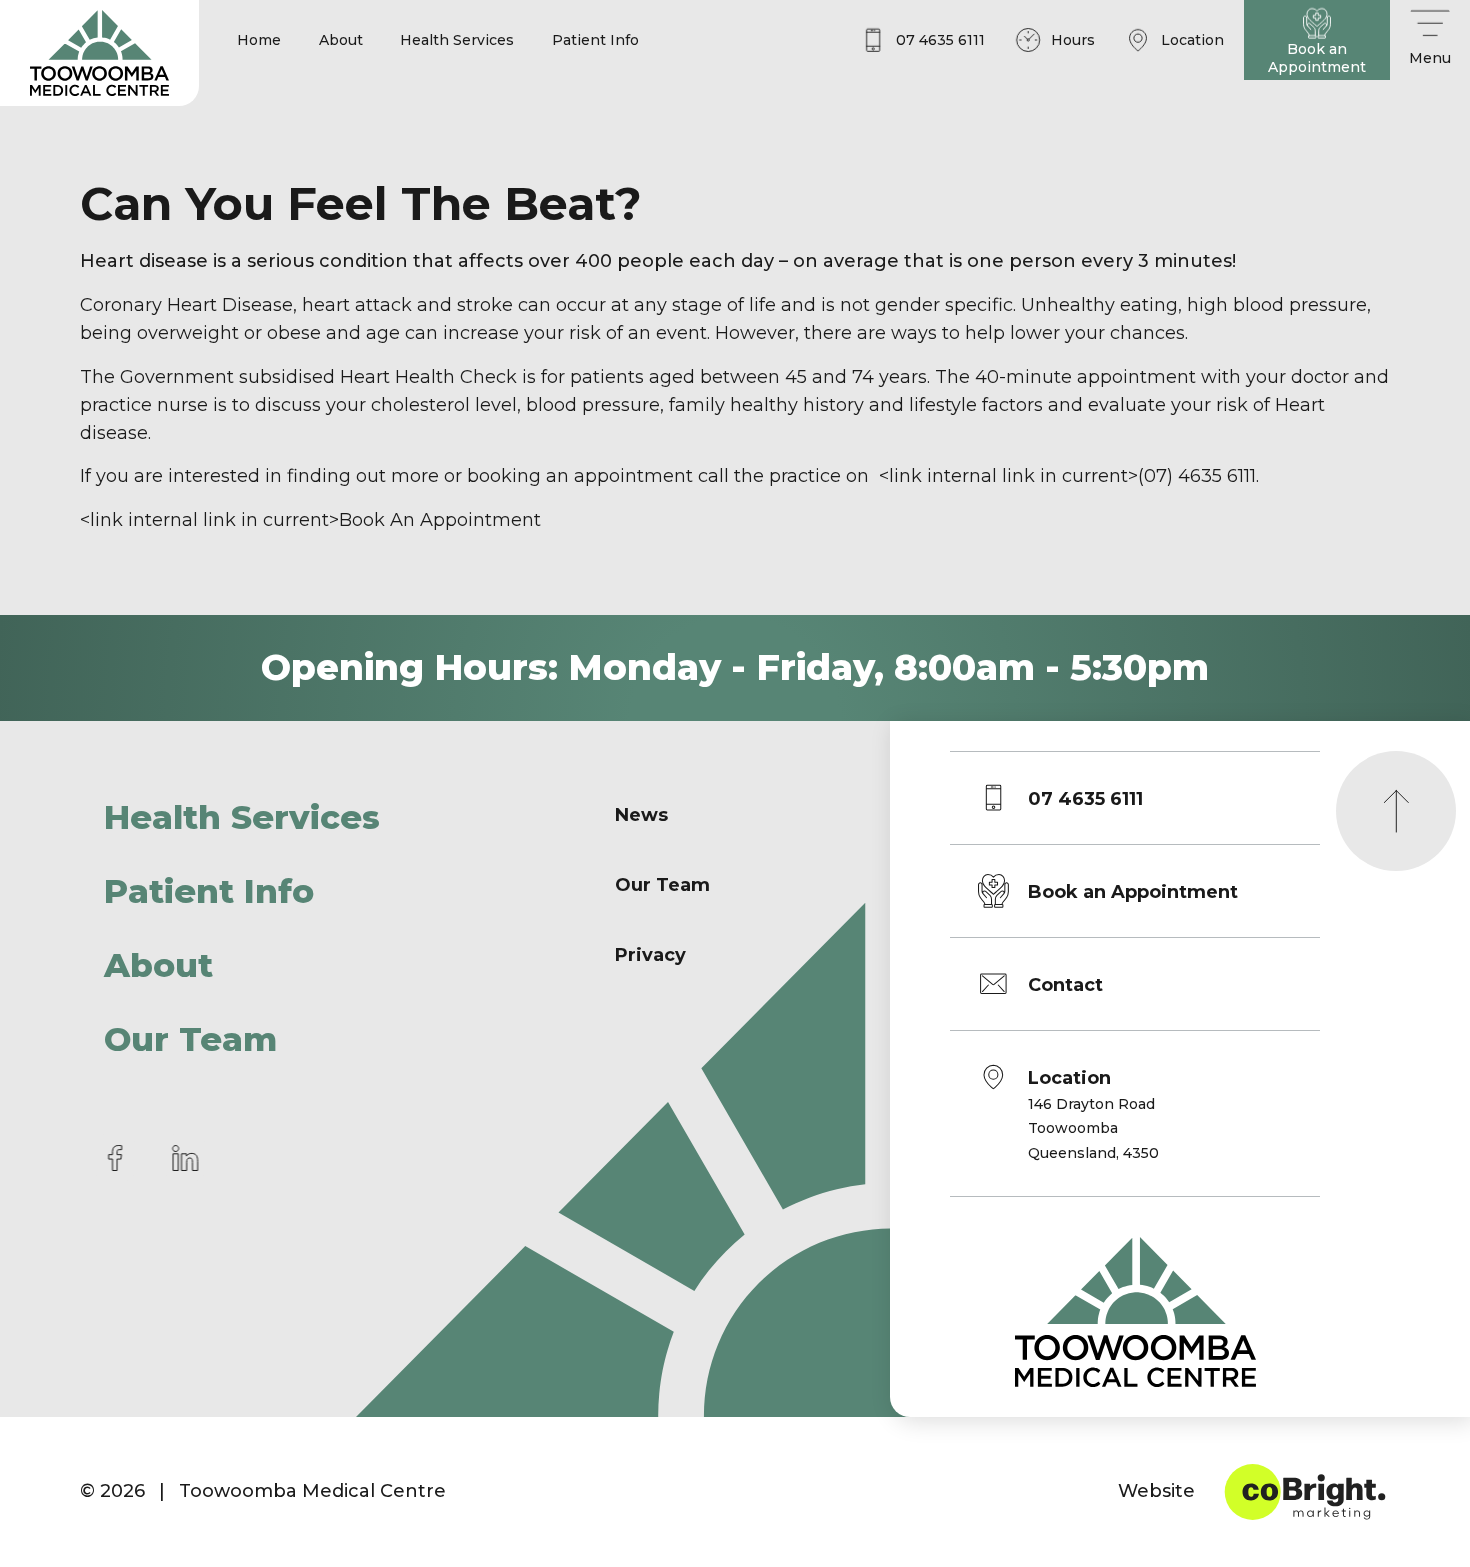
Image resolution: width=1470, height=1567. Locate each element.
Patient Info (595, 40)
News (641, 815)
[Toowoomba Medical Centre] (99, 53)
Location (1093, 1114)
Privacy (650, 955)
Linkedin (185, 1158)
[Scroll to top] (1396, 811)
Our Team (190, 1039)
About (341, 40)
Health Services (457, 40)
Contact (1065, 985)
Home (259, 40)
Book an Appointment (1133, 892)
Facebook (115, 1158)
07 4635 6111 (1085, 799)
